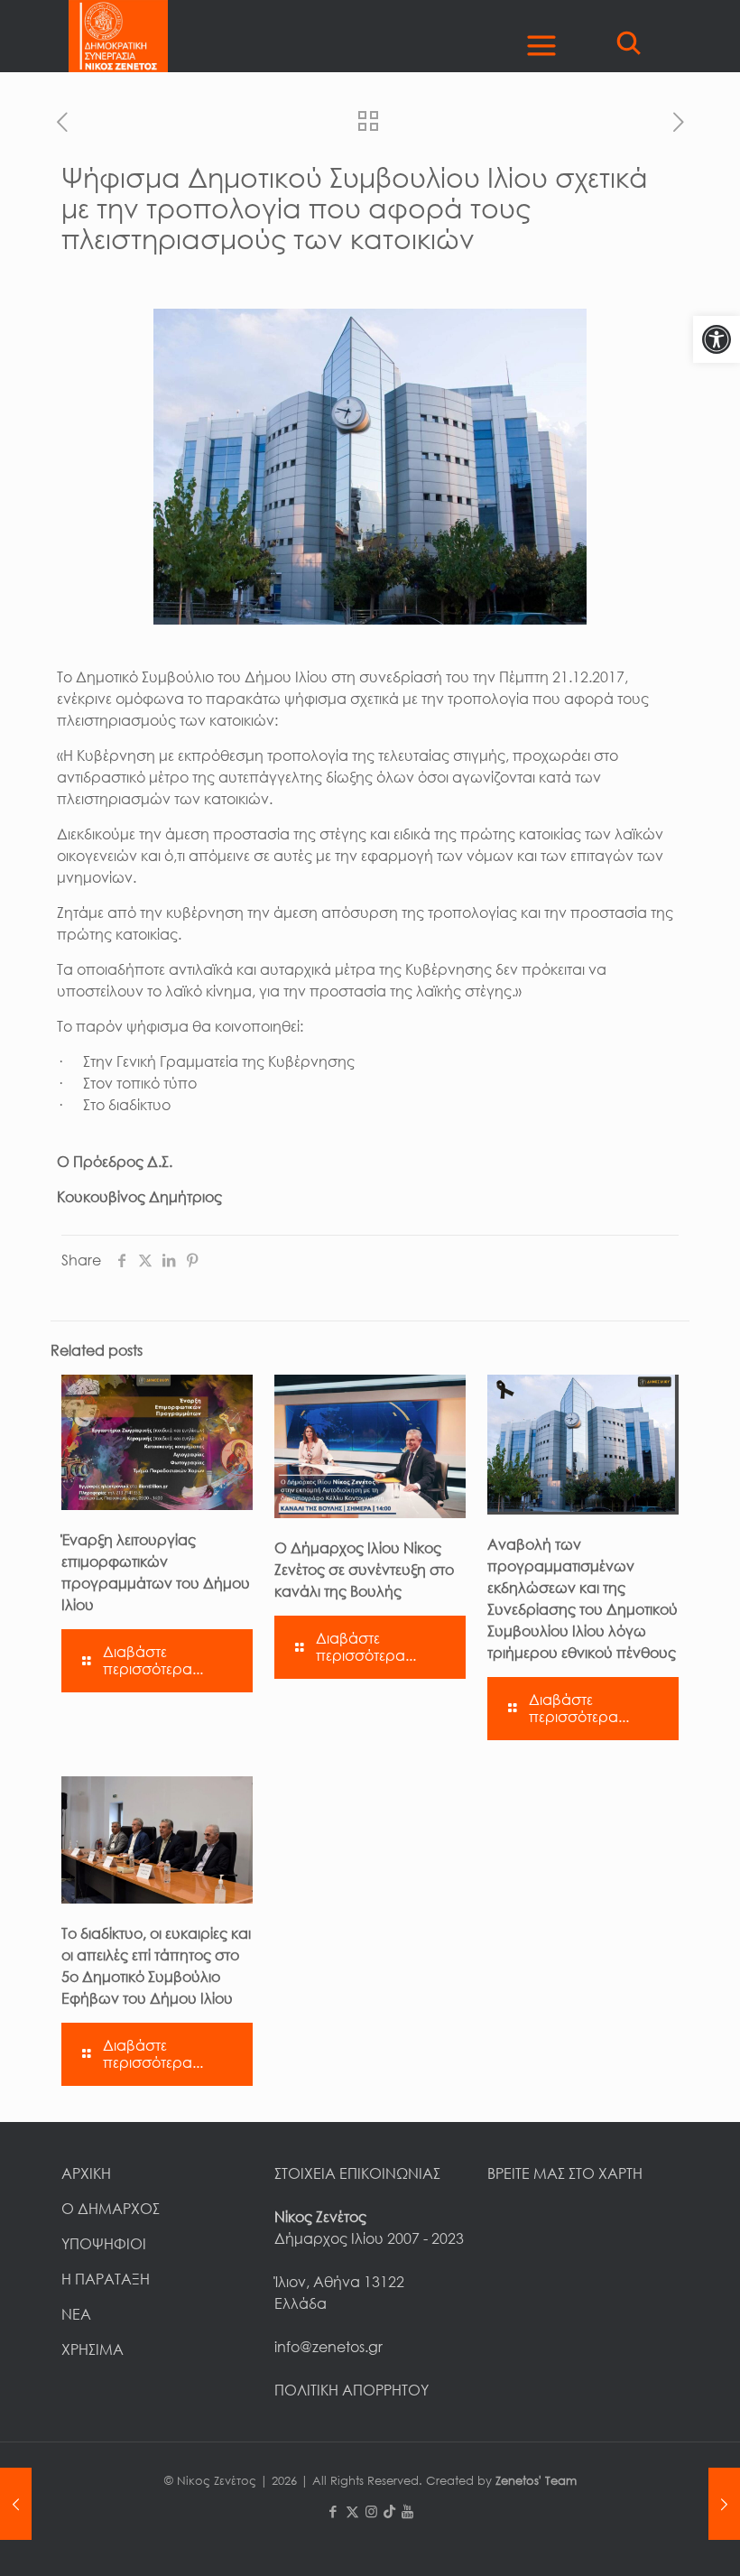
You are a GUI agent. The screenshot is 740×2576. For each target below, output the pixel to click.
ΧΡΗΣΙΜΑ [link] (92, 2349)
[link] (717, 339)
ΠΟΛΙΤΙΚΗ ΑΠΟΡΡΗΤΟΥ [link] (351, 2390)
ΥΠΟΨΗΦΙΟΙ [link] (104, 2244)
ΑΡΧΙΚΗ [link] (86, 2173)
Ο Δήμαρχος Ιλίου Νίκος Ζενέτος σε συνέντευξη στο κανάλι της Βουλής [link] (364, 1570)
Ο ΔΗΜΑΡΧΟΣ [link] (111, 2209)
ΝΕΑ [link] (76, 2314)
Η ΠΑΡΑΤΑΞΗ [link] (106, 2279)
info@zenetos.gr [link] (328, 2347)
